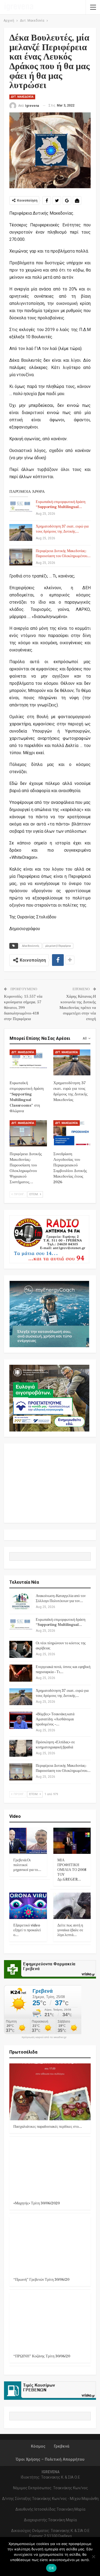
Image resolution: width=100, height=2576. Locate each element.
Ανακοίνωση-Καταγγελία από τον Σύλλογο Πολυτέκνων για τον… (61, 1598)
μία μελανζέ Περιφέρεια (58, 946)
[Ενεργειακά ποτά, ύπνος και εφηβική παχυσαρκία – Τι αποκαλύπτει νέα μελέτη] (21, 1673)
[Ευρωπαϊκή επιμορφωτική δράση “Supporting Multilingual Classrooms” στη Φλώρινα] (21, 508)
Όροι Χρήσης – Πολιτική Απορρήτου (50, 2459)
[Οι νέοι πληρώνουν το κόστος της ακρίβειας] (21, 1649)
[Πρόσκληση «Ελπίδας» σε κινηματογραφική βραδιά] (21, 1748)
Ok (51, 2568)
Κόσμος (38, 2446)
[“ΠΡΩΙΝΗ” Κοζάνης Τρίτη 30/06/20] (50, 2321)
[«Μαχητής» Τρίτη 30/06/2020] (50, 2168)
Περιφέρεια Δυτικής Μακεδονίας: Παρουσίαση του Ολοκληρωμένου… (63, 554)
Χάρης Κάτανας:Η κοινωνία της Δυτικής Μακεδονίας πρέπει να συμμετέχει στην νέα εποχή (78, 1008)
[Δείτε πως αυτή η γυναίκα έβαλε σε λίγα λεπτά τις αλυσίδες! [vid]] (72, 1906)
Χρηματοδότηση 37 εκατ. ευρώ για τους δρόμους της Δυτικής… (62, 529)
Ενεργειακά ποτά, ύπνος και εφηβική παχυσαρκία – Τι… (63, 1670)
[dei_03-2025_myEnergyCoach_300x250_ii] (49, 1314)
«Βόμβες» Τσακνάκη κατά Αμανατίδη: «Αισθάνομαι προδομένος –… (55, 1719)
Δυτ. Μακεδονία (22, 97)
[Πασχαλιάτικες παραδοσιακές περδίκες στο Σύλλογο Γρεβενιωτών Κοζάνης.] (50, 2092)
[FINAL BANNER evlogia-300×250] (49, 1398)
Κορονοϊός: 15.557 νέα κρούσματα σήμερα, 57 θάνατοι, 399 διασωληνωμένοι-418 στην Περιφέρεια (23, 1008)
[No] (93, 2557)
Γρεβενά (62, 2446)
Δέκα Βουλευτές (31, 946)
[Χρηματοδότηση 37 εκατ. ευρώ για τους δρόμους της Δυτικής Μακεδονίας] (21, 533)
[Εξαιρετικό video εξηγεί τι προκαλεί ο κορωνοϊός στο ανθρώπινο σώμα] (28, 1906)
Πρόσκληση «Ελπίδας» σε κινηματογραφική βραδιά (55, 1745)
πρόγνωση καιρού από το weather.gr (44, 2037)
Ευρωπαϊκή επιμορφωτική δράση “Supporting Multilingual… (61, 504)
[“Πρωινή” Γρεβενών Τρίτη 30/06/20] (50, 2245)
